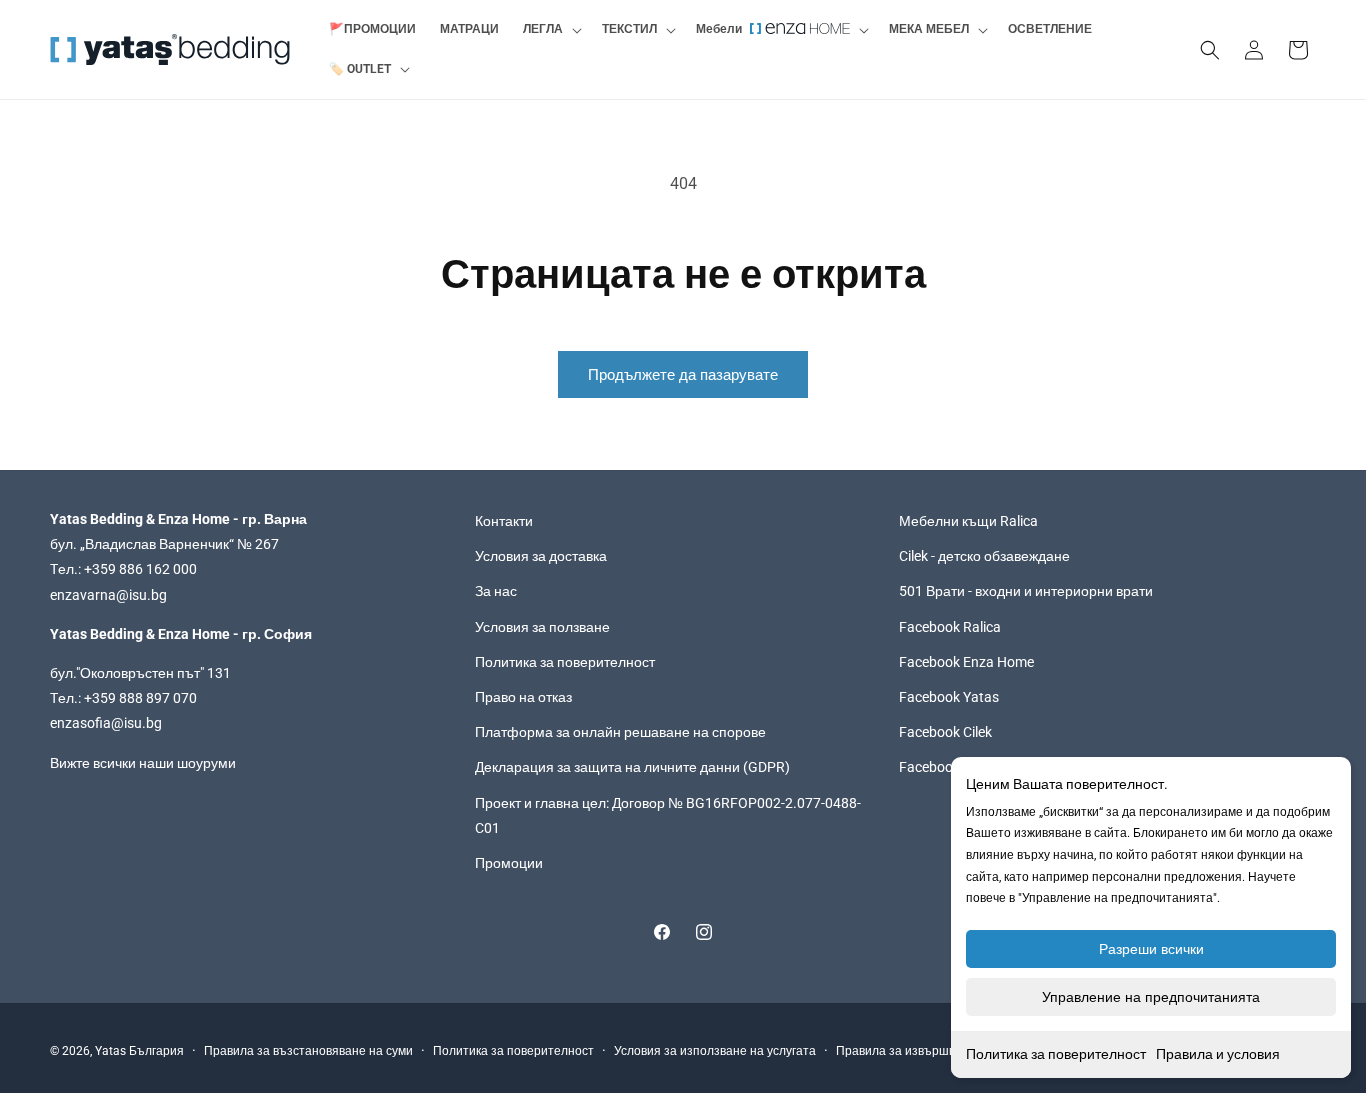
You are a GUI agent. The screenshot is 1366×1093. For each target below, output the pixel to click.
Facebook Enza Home (966, 662)
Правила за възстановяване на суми (308, 1051)
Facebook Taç (942, 767)
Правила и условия (1218, 1054)
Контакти (504, 521)
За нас (496, 592)
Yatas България (139, 1051)
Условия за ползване (542, 627)
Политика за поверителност (1056, 1054)
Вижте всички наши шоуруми (143, 763)
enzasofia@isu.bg (106, 723)
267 (267, 544)
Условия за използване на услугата (715, 1051)
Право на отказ (523, 697)
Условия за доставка (541, 556)
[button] (550, 30)
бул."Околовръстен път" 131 (140, 673)
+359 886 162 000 (140, 570)
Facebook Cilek (945, 732)
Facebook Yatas (949, 697)
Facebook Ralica (950, 627)
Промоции (509, 863)
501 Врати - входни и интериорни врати (1026, 592)
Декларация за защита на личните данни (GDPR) (632, 767)
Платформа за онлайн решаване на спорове (620, 732)
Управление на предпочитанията (1151, 997)
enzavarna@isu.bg (108, 595)
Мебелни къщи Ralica (968, 521)
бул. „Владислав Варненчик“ (143, 544)
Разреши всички (1151, 949)
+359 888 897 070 (140, 698)
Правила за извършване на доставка (941, 1051)
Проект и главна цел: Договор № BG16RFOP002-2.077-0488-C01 (668, 815)
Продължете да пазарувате (683, 375)
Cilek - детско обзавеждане (984, 556)
